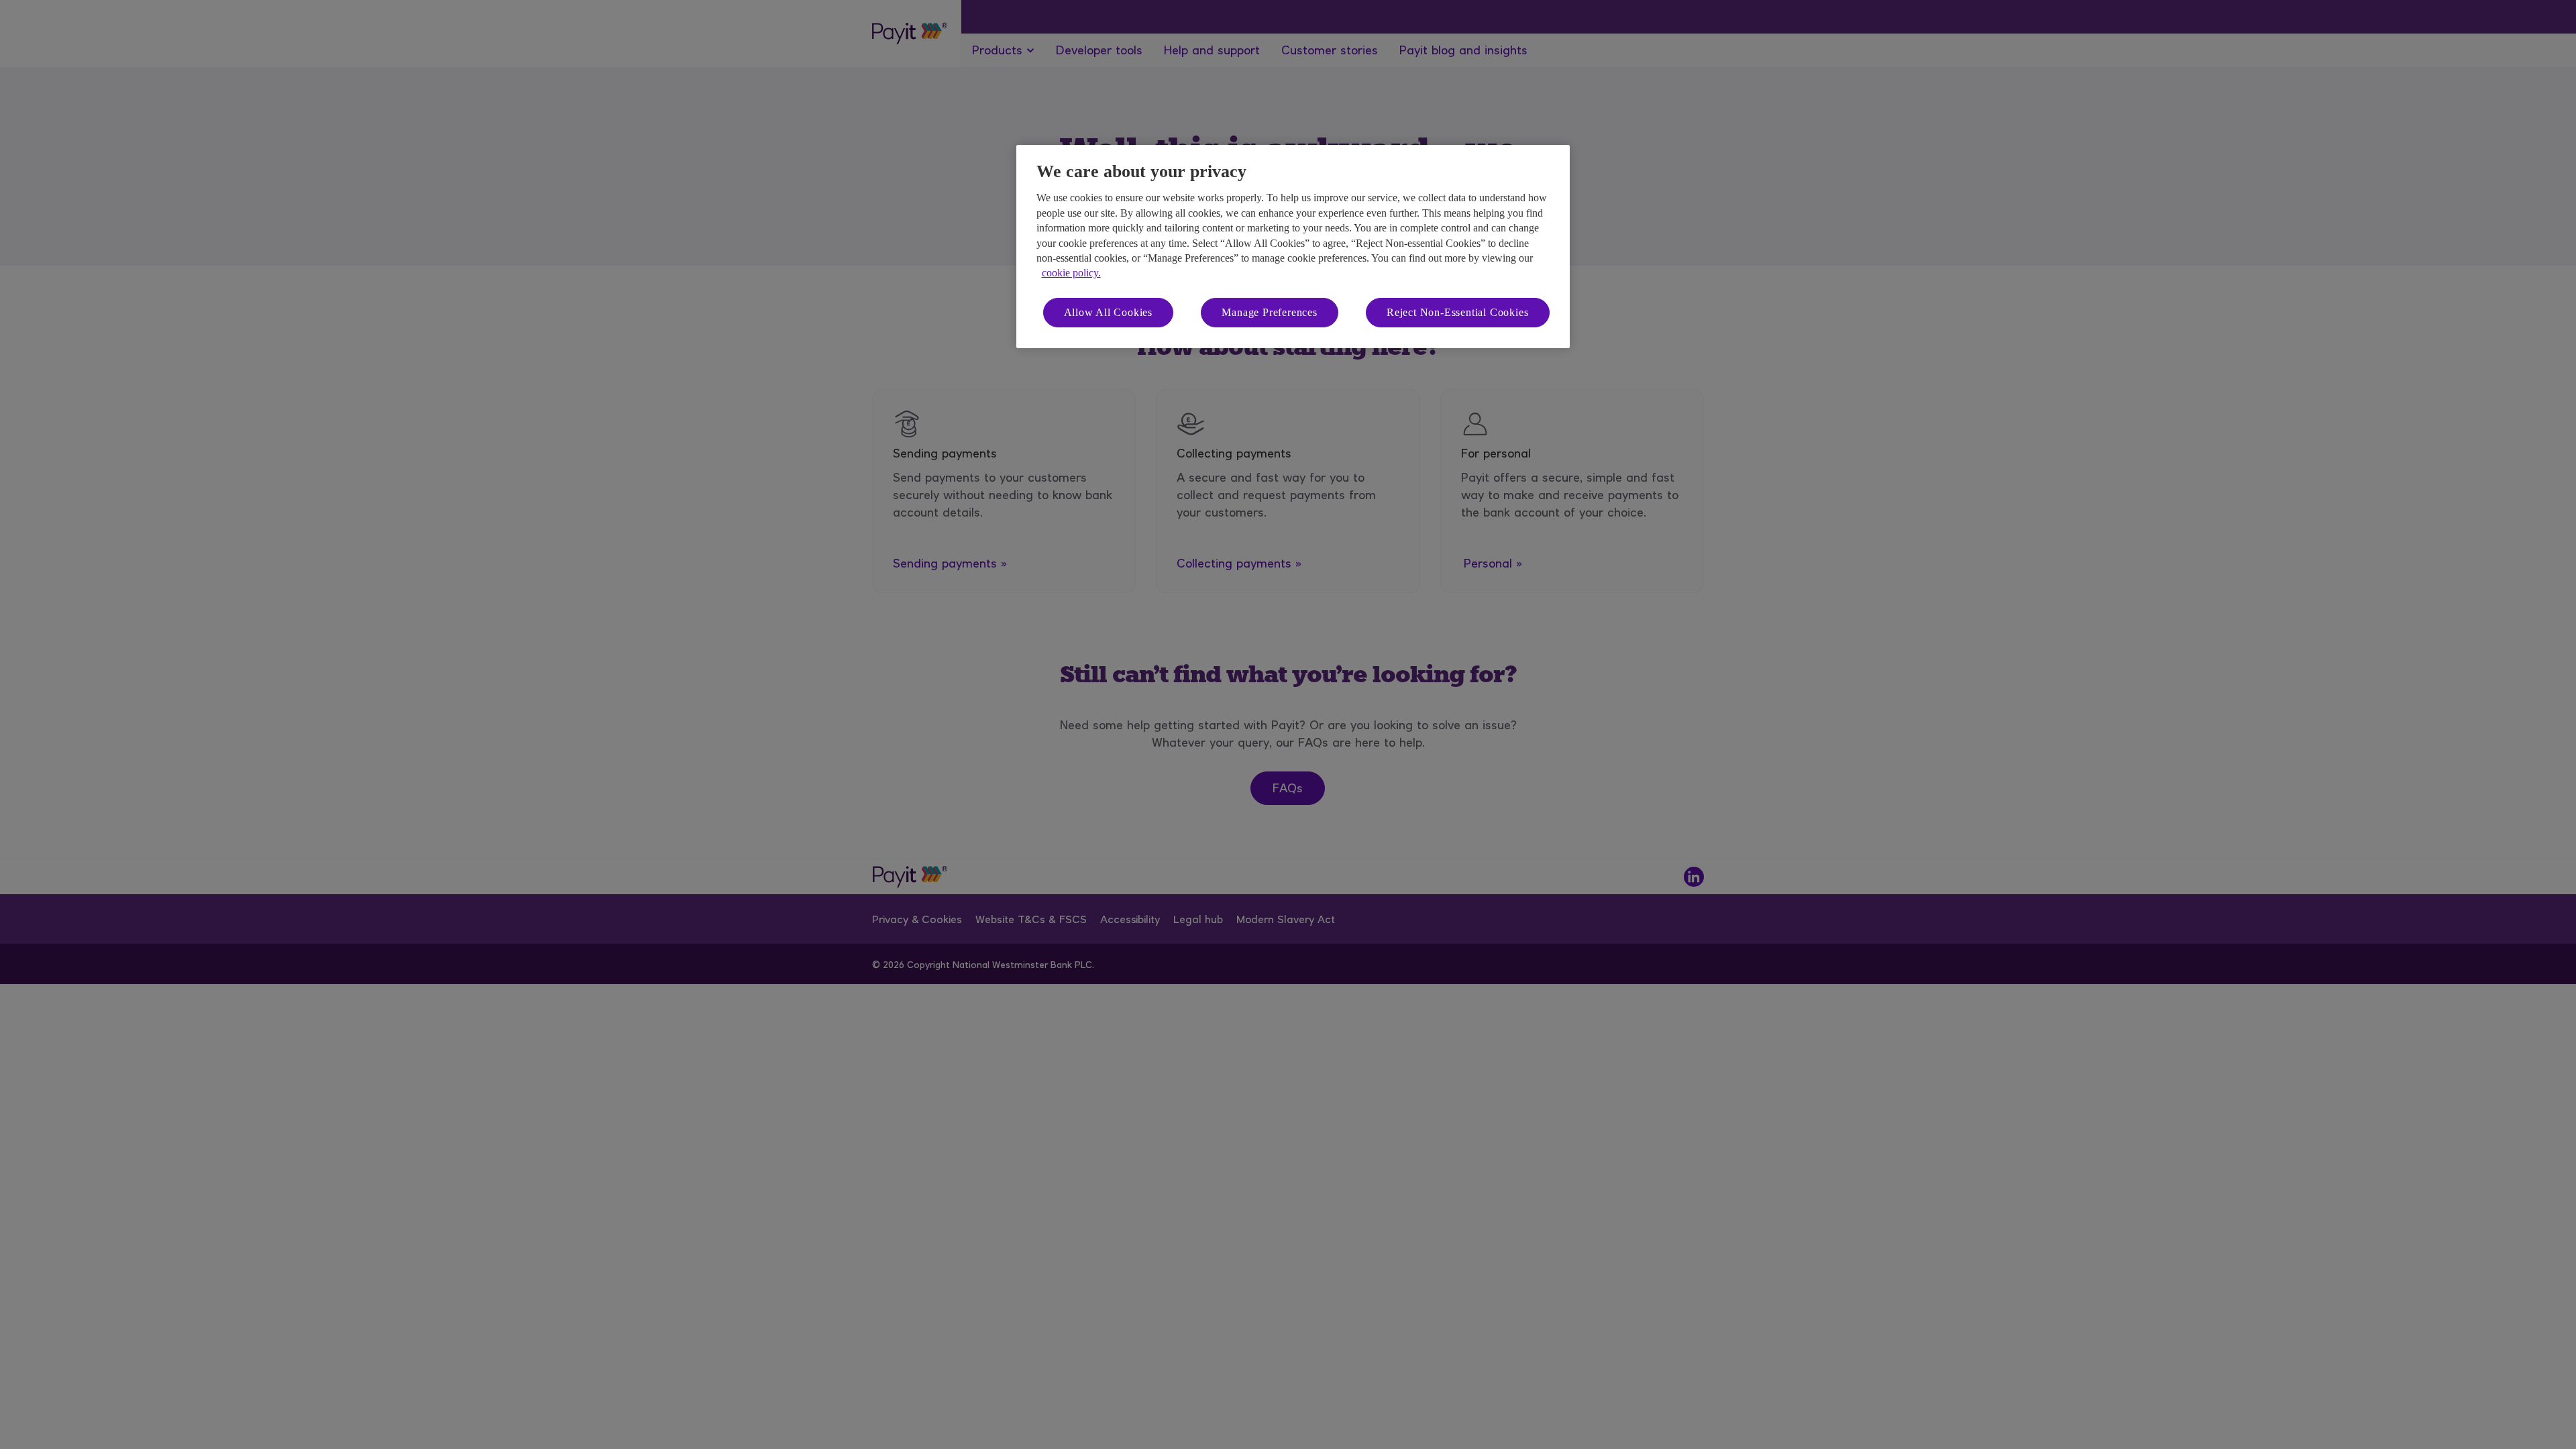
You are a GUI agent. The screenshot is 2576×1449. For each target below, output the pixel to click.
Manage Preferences (1269, 312)
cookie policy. (1071, 273)
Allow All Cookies (1109, 312)
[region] (1293, 247)
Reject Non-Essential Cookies (1457, 312)
